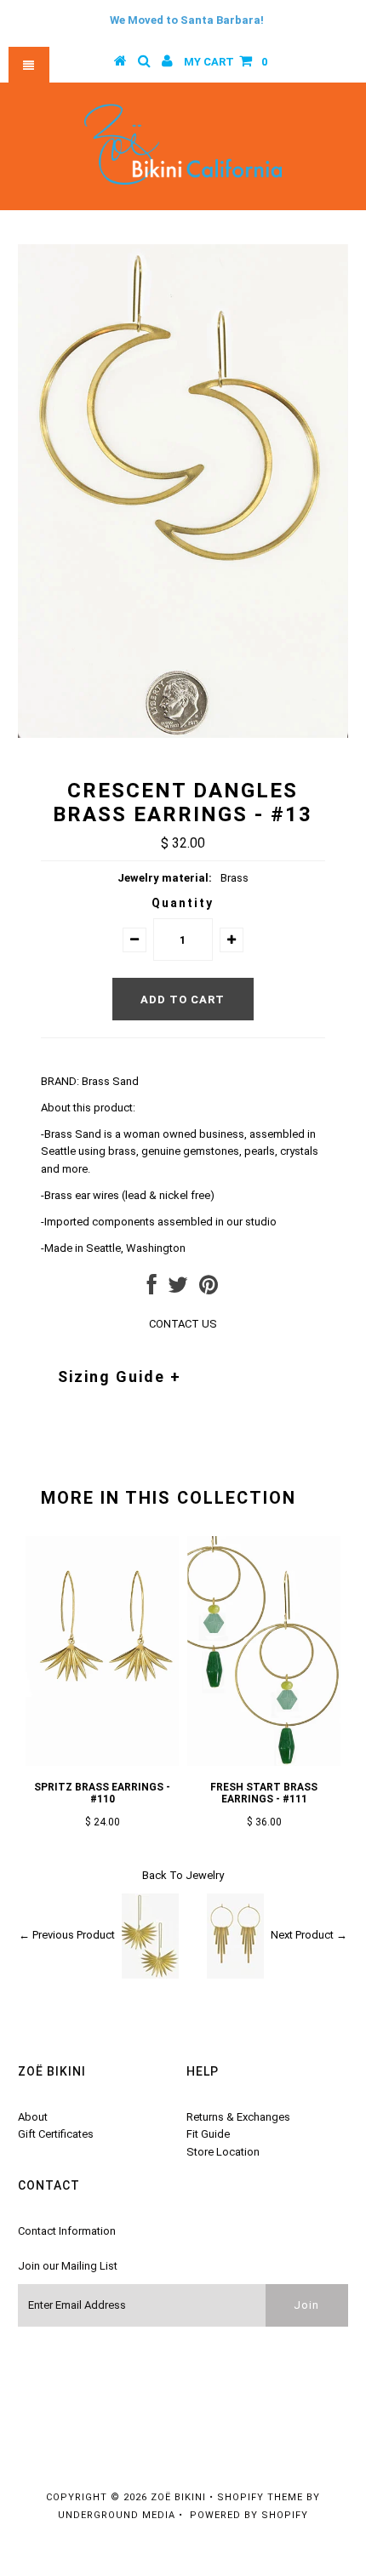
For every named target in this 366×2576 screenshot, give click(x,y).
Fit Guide (208, 2134)
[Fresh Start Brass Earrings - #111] (264, 1762)
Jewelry (205, 1875)
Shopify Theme (260, 2497)
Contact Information (67, 2231)
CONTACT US (183, 1324)
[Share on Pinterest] (209, 1289)
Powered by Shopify (249, 2515)
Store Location (223, 2152)
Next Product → (309, 1935)
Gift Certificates (56, 2134)
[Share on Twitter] (178, 1289)
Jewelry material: (165, 878)
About (33, 2117)
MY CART (226, 62)
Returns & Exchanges (238, 2117)
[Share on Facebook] (152, 1289)
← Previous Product (67, 1935)
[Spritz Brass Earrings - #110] (102, 1762)
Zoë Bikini (178, 2497)
